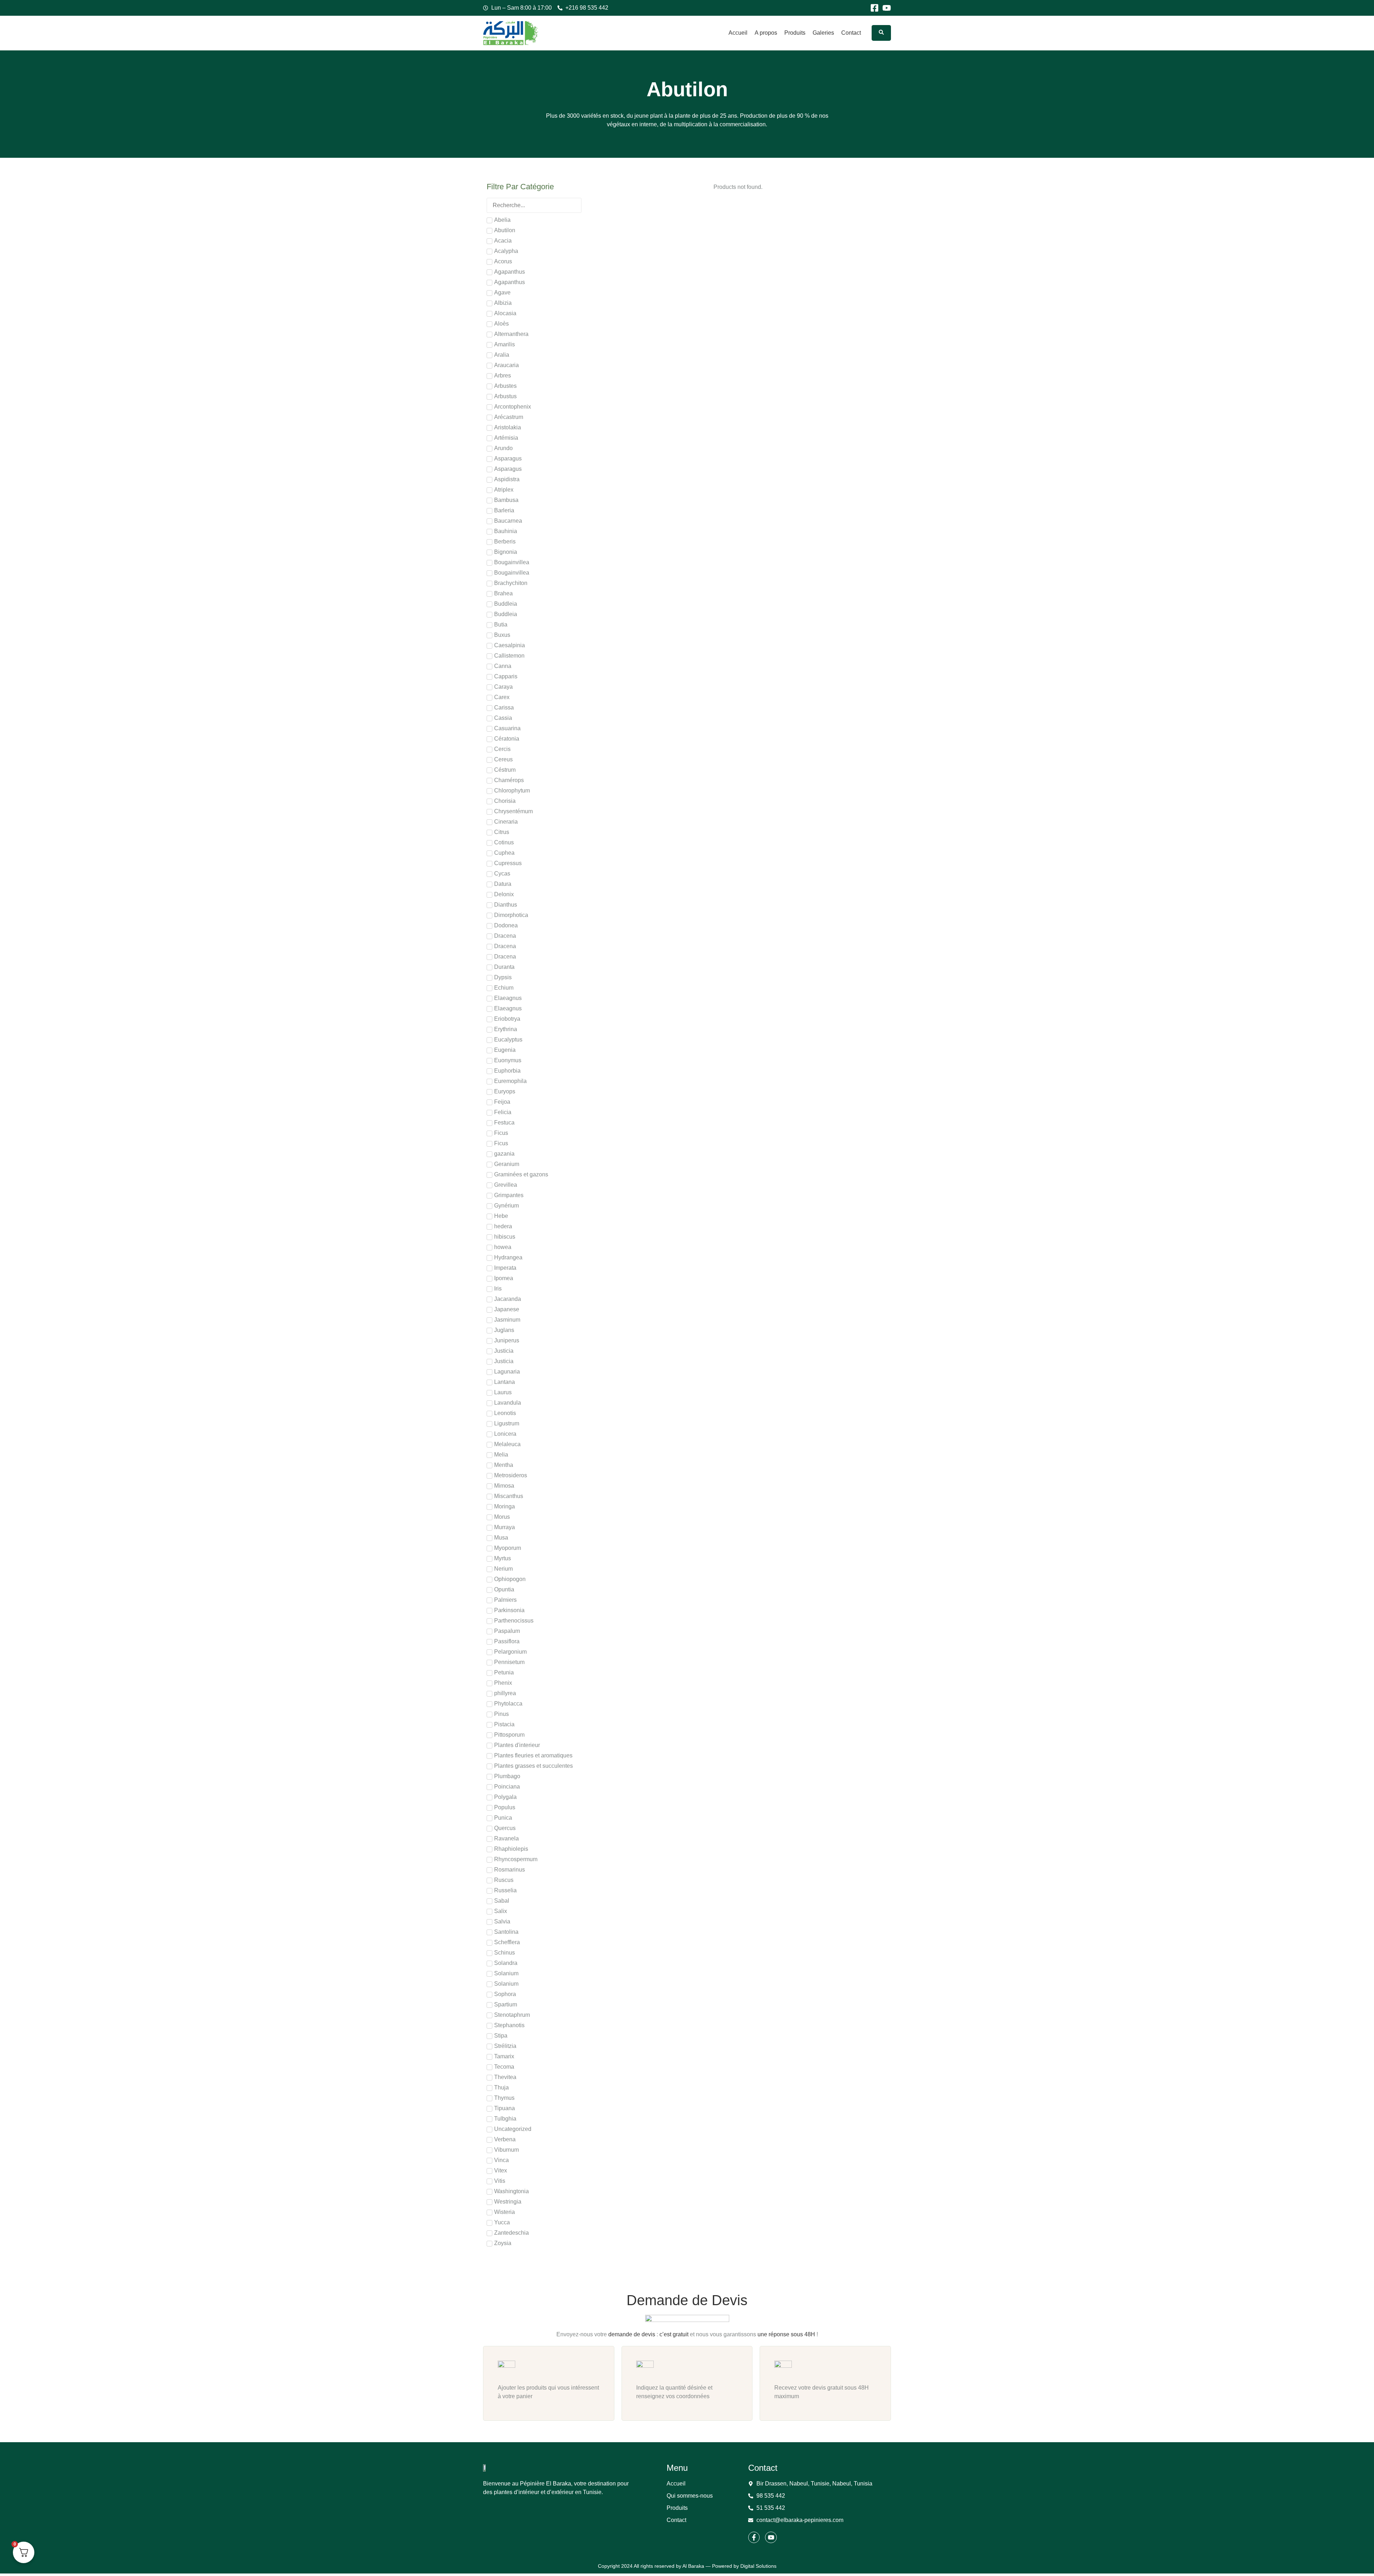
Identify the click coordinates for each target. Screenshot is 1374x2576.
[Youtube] (887, 8)
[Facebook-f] (754, 2537)
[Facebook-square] (874, 8)
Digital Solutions (758, 2566)
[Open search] (881, 33)
